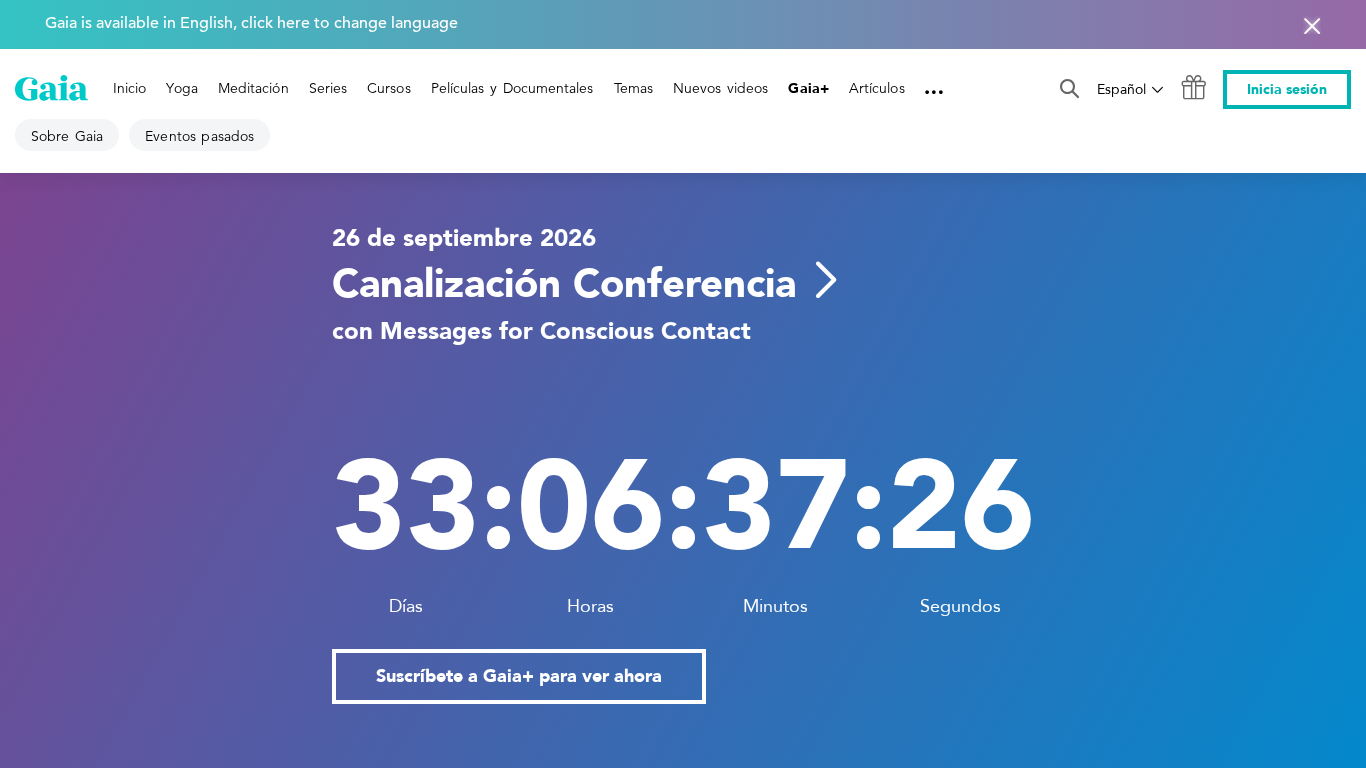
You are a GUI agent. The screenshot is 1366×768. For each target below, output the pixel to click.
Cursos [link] (388, 88)
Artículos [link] (877, 88)
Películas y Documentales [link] (512, 88)
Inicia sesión (1287, 89)
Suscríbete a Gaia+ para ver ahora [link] (519, 676)
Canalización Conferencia (564, 284)
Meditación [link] (253, 88)
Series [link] (328, 88)
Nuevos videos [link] (721, 88)
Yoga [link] (181, 88)
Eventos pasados (199, 136)
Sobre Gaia (67, 136)
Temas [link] (633, 88)
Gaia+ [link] (808, 88)
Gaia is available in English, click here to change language (251, 23)
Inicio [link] (129, 88)
